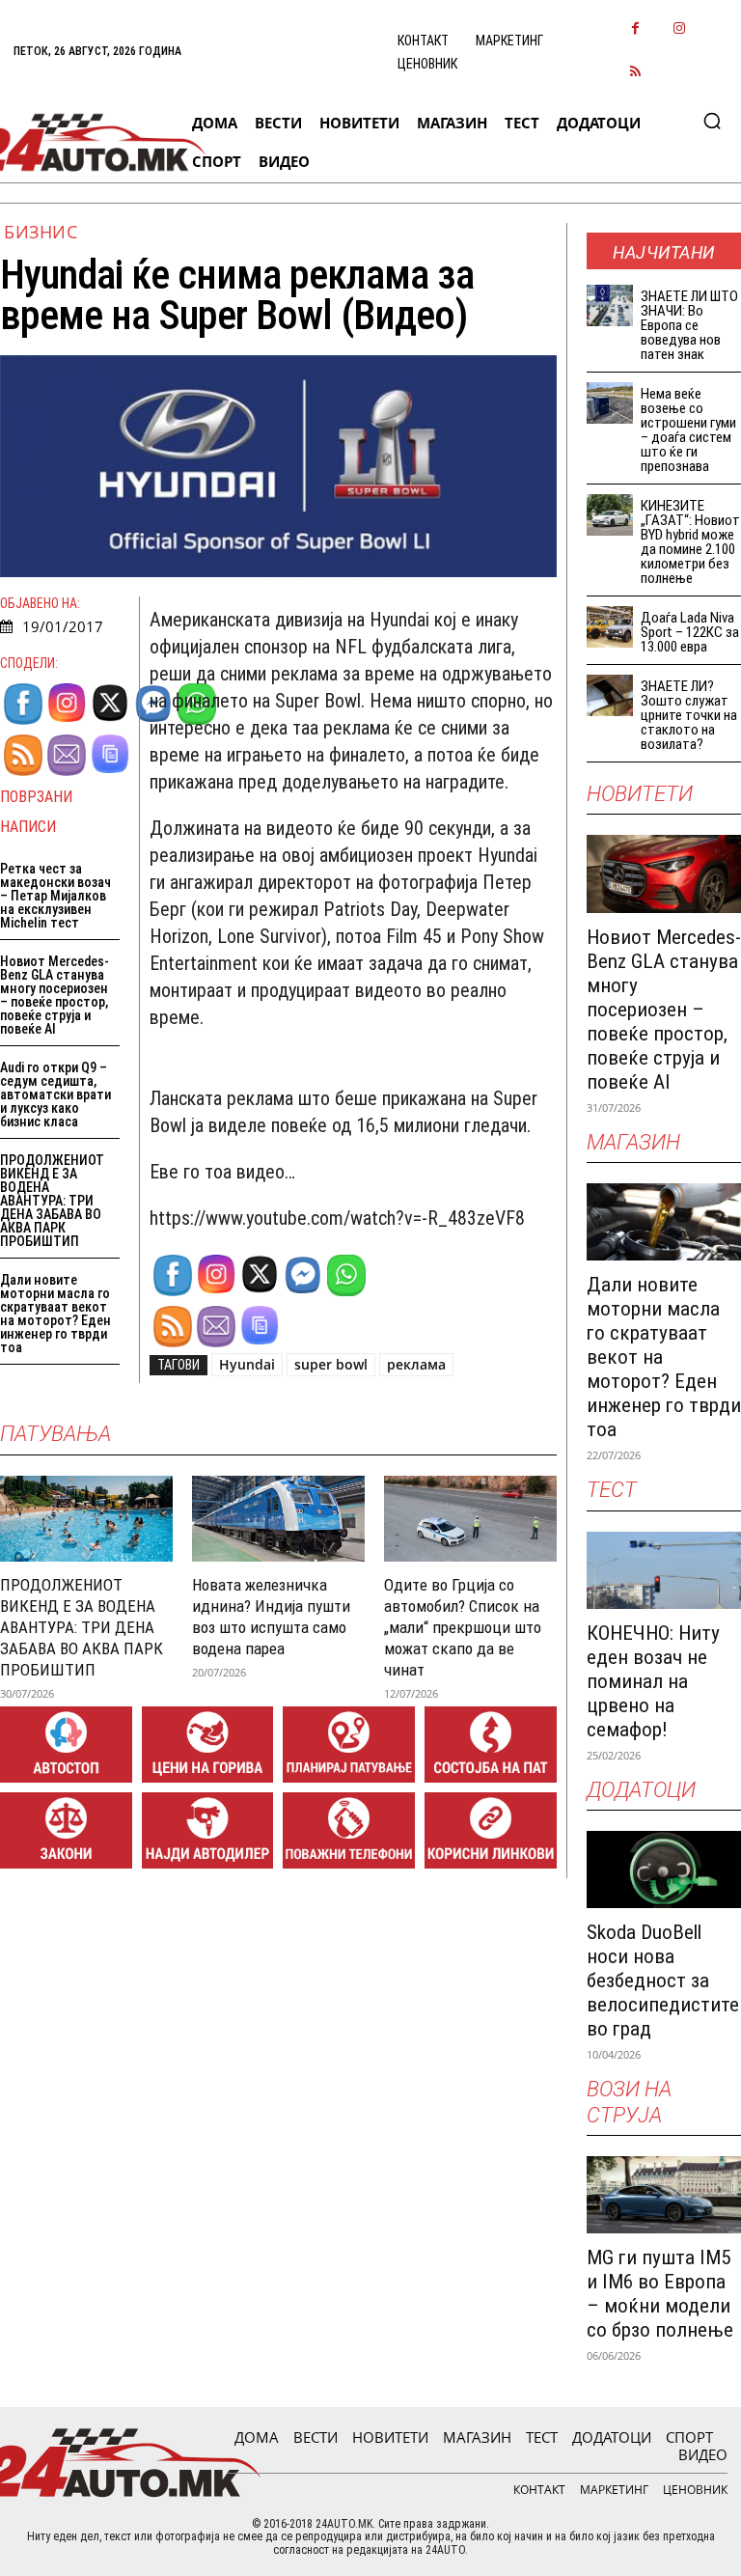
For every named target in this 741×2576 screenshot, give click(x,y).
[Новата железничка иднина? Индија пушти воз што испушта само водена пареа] (278, 1519)
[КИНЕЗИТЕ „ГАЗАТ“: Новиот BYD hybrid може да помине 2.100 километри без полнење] (610, 515)
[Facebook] (635, 29)
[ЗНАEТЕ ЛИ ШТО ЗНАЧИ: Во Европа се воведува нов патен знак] (610, 305)
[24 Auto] (89, 142)
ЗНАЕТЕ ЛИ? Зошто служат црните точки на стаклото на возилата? (689, 715)
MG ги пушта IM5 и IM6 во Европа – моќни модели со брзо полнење (660, 2294)
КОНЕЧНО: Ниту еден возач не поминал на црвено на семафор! (653, 1681)
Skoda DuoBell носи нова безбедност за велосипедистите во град (663, 1980)
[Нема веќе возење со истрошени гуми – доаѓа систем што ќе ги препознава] (610, 403)
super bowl (331, 1364)
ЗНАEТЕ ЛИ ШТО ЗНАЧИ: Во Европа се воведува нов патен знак (689, 325)
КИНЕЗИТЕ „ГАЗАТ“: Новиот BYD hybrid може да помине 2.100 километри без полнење (690, 542)
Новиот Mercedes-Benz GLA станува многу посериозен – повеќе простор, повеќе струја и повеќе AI (55, 995)
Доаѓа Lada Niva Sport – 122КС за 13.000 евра (690, 632)
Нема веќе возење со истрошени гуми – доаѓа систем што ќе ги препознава (688, 430)
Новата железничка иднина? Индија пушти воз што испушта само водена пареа (271, 1617)
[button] (712, 121)
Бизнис (41, 232)
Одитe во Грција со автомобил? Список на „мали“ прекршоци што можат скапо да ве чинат (463, 1627)
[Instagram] (679, 29)
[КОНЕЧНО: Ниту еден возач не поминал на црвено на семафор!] (664, 1570)
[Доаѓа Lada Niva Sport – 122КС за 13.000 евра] (610, 627)
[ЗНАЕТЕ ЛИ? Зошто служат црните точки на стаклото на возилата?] (610, 695)
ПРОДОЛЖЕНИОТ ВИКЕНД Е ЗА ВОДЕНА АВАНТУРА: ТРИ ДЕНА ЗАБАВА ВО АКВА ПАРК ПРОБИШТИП (52, 1201)
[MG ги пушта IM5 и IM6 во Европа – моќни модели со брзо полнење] (664, 2195)
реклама (416, 1364)
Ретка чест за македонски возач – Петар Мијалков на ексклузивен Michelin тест (55, 896)
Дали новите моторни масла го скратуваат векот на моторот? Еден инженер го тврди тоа (55, 1314)
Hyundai (247, 1364)
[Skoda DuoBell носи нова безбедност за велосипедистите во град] (664, 1870)
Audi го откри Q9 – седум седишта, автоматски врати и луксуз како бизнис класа (55, 1094)
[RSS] (635, 73)
